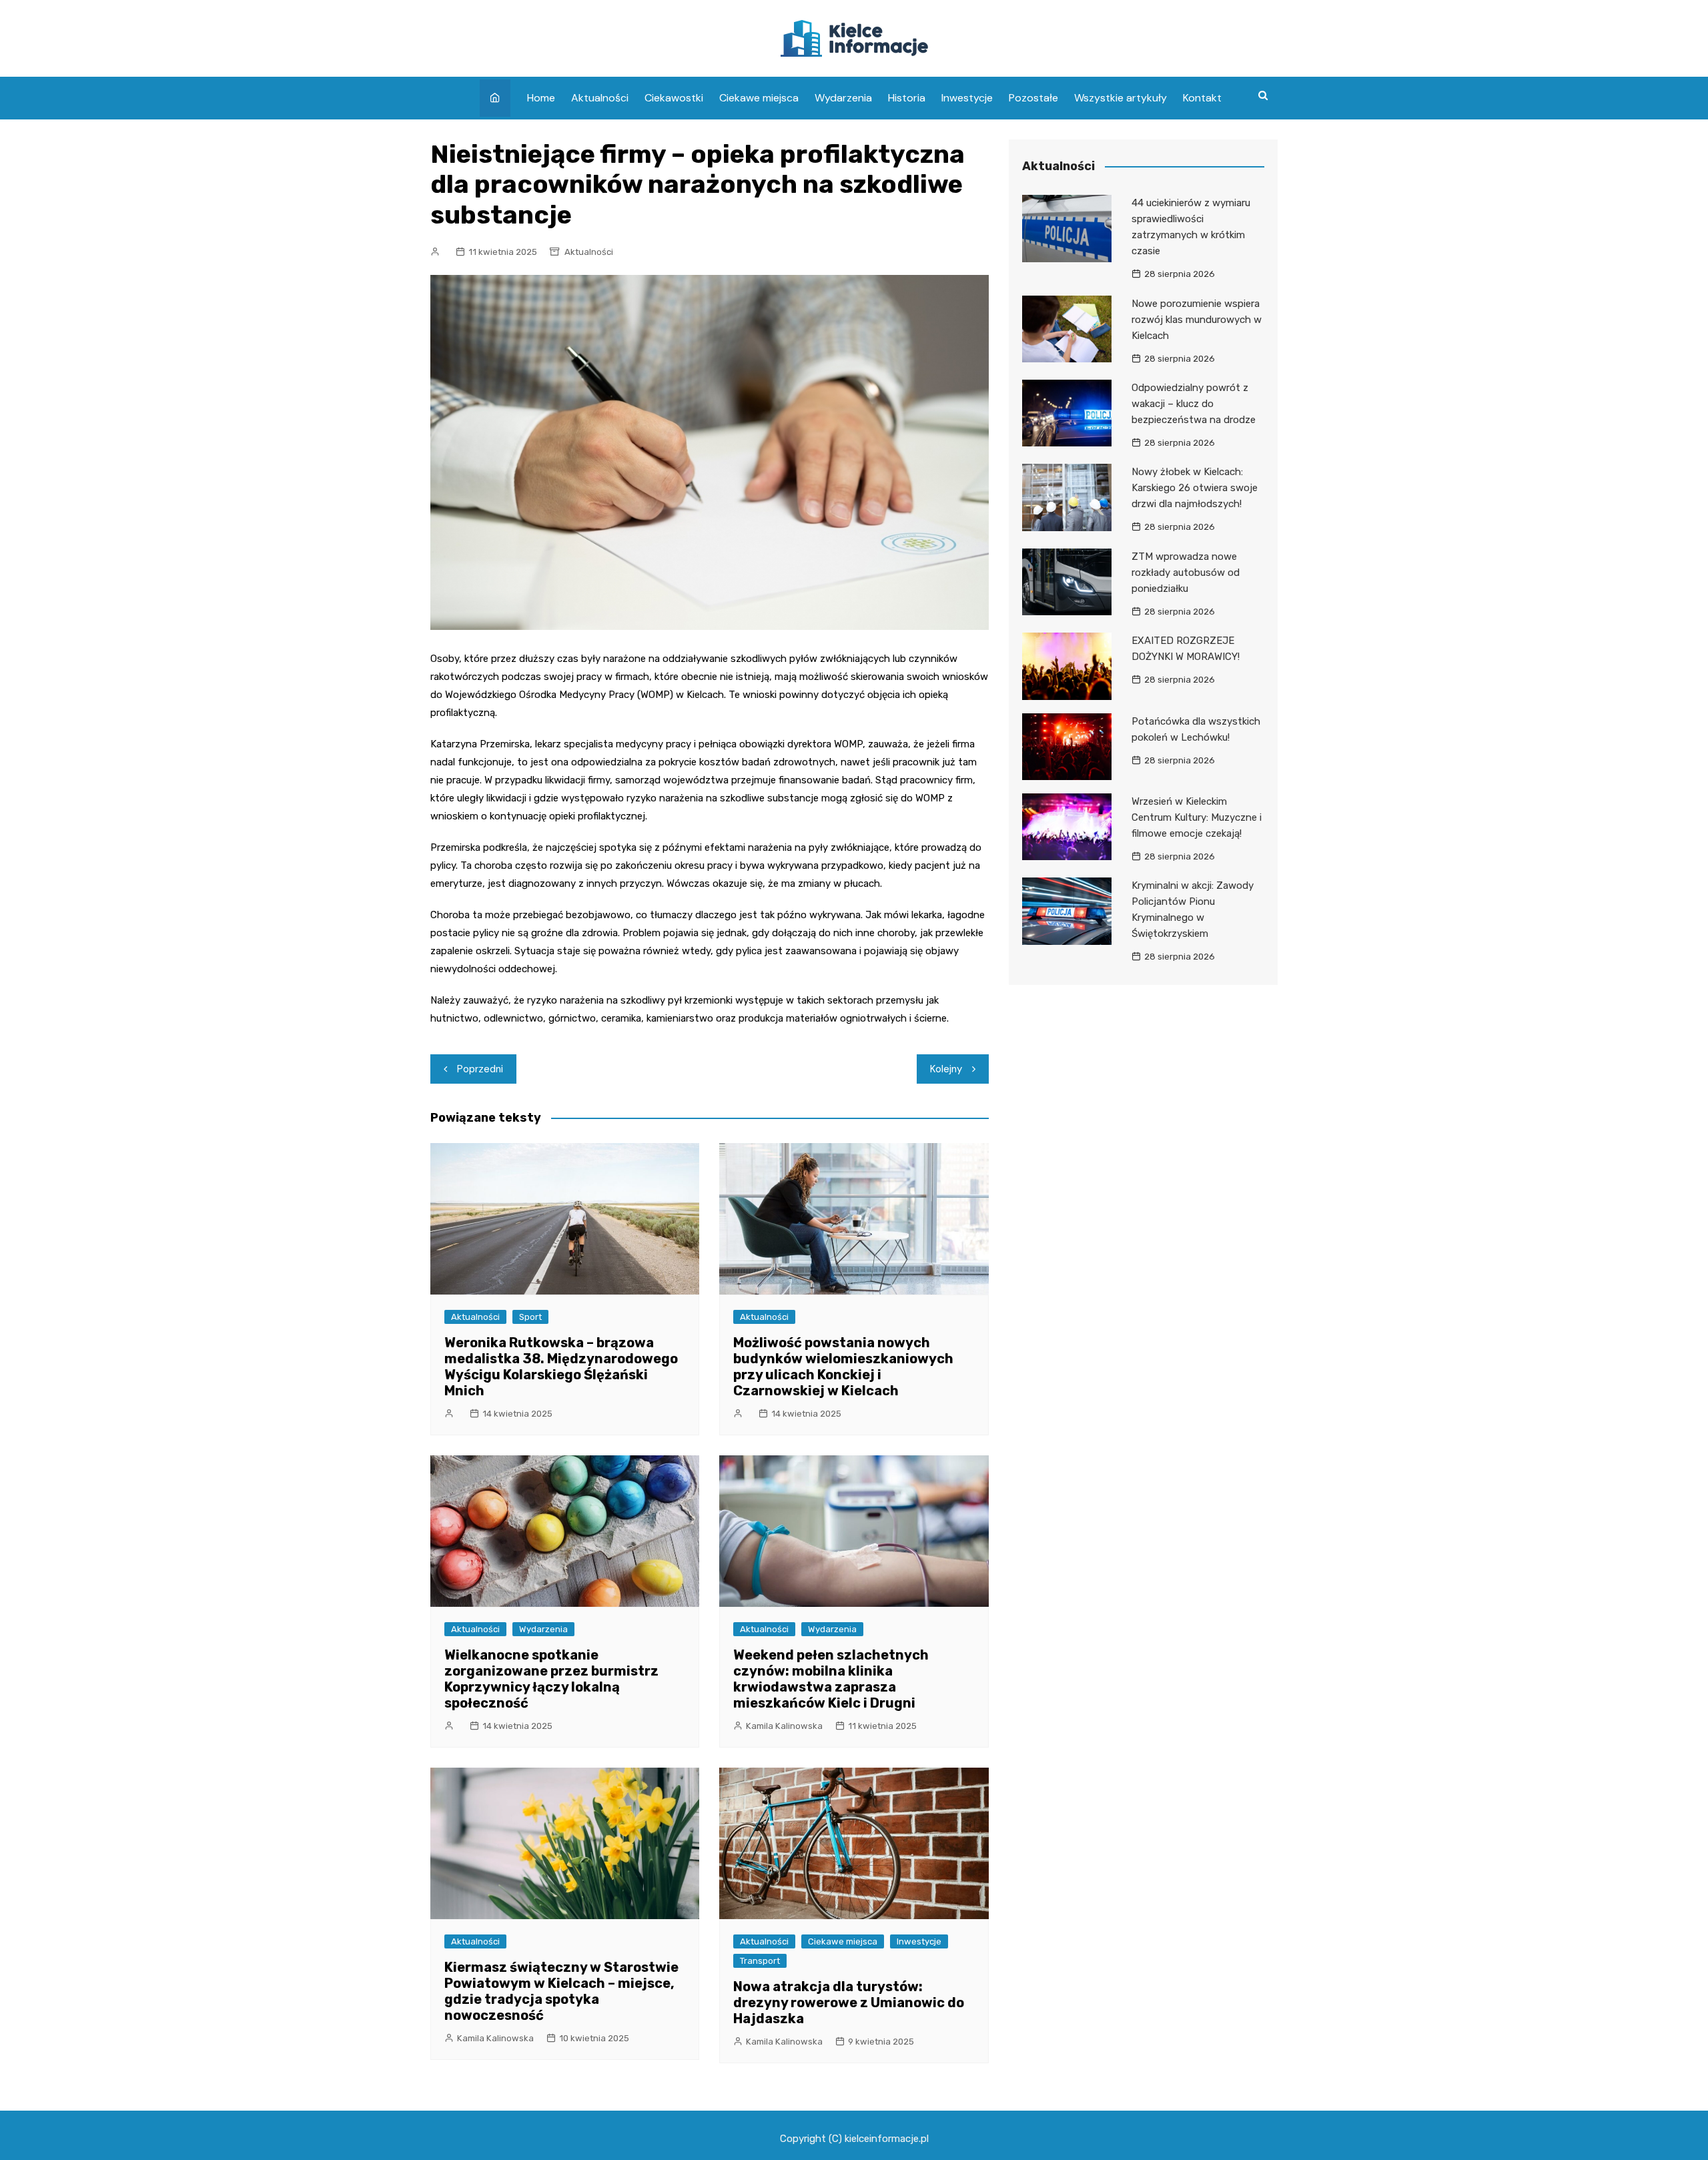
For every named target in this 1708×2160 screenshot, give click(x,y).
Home (541, 98)
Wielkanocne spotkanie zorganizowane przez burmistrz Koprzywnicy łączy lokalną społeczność (551, 1679)
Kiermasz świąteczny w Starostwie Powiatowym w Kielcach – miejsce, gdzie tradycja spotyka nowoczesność (561, 1991)
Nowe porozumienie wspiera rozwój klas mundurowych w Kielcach (1197, 320)
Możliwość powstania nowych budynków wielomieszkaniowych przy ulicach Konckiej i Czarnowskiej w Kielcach (843, 1367)
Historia (907, 98)
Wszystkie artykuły (1121, 98)
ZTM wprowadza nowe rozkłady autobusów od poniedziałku (1186, 573)
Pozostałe (1033, 98)
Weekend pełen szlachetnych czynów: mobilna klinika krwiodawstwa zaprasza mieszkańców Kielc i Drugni (831, 1679)
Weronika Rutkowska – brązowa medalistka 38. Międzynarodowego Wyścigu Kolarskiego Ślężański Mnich (561, 1367)
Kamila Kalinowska (784, 1726)
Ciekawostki (674, 98)
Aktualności (600, 98)
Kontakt (1202, 98)
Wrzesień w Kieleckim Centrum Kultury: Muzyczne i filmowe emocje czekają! (1197, 817)
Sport (530, 1317)
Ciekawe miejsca (759, 98)
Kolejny (946, 1069)
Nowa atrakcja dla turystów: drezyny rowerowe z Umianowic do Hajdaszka (849, 2003)
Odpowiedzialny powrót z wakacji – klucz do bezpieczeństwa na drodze (1194, 404)
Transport (760, 1961)
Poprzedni (480, 1069)
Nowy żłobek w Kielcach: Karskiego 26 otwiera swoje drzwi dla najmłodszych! (1195, 488)
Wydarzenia (843, 98)
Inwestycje (967, 98)
